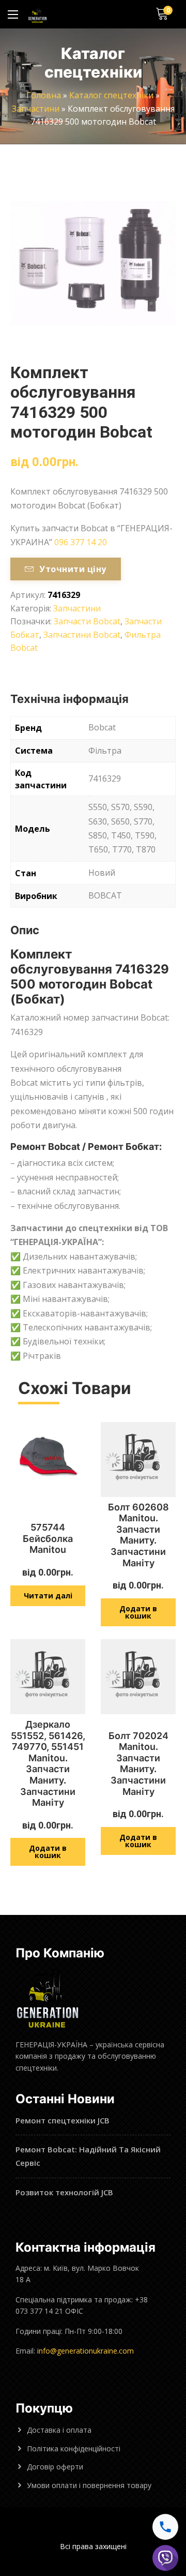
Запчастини (36, 109)
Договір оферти (55, 2467)
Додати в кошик (138, 1612)
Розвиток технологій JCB (64, 2192)
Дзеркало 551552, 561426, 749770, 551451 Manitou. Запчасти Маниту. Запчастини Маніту (48, 1763)
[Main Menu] (13, 14)
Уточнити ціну (73, 569)
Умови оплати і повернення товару (89, 2485)
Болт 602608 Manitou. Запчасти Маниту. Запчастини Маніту (138, 1535)
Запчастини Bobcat (82, 635)
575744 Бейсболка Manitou (48, 1538)
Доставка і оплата (59, 2430)
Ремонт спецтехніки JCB (63, 2120)
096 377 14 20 (81, 542)
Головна (44, 95)
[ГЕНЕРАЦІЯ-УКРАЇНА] (37, 14)
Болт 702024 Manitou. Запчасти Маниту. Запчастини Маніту (138, 1764)
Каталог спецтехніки (111, 95)
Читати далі (48, 1596)
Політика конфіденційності (74, 2448)
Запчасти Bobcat (87, 621)
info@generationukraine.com (86, 2351)
